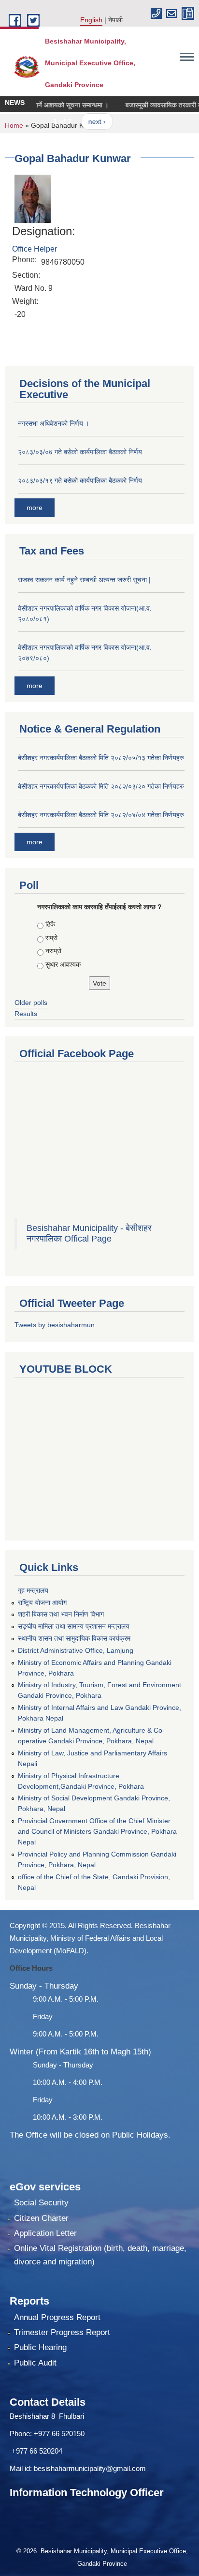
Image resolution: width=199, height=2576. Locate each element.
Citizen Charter (41, 2218)
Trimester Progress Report (62, 2332)
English (91, 20)
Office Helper (35, 249)
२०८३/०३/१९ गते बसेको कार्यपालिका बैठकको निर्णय (80, 480)
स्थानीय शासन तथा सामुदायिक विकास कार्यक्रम (74, 1638)
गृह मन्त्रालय (33, 1590)
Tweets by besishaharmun (55, 1325)
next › (86, 121)
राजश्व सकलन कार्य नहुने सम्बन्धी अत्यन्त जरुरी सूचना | (84, 580)
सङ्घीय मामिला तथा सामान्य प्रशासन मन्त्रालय (74, 1626)
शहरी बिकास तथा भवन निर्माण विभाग (61, 1614)
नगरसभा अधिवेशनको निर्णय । (54, 423)
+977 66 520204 (37, 2451)
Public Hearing (40, 2347)
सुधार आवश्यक (63, 964)
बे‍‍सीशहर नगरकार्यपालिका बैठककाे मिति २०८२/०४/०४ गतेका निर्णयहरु (101, 815)
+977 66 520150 (59, 2434)
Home (14, 125)
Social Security (41, 2203)
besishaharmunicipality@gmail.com (90, 2468)
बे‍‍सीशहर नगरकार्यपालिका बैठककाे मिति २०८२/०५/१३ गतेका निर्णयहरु (101, 758)
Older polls (31, 1003)
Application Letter (45, 2233)
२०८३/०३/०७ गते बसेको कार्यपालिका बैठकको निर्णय (80, 452)
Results (26, 1014)
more (35, 508)
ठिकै (50, 924)
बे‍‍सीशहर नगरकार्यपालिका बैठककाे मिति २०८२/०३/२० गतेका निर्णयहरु (101, 786)
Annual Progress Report (57, 2317)
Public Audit (35, 2363)
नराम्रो (53, 951)
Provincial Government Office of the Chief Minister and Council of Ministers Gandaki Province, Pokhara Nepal (97, 1831)
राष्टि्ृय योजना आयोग (42, 1603)
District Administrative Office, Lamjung (76, 1650)
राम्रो (51, 938)
